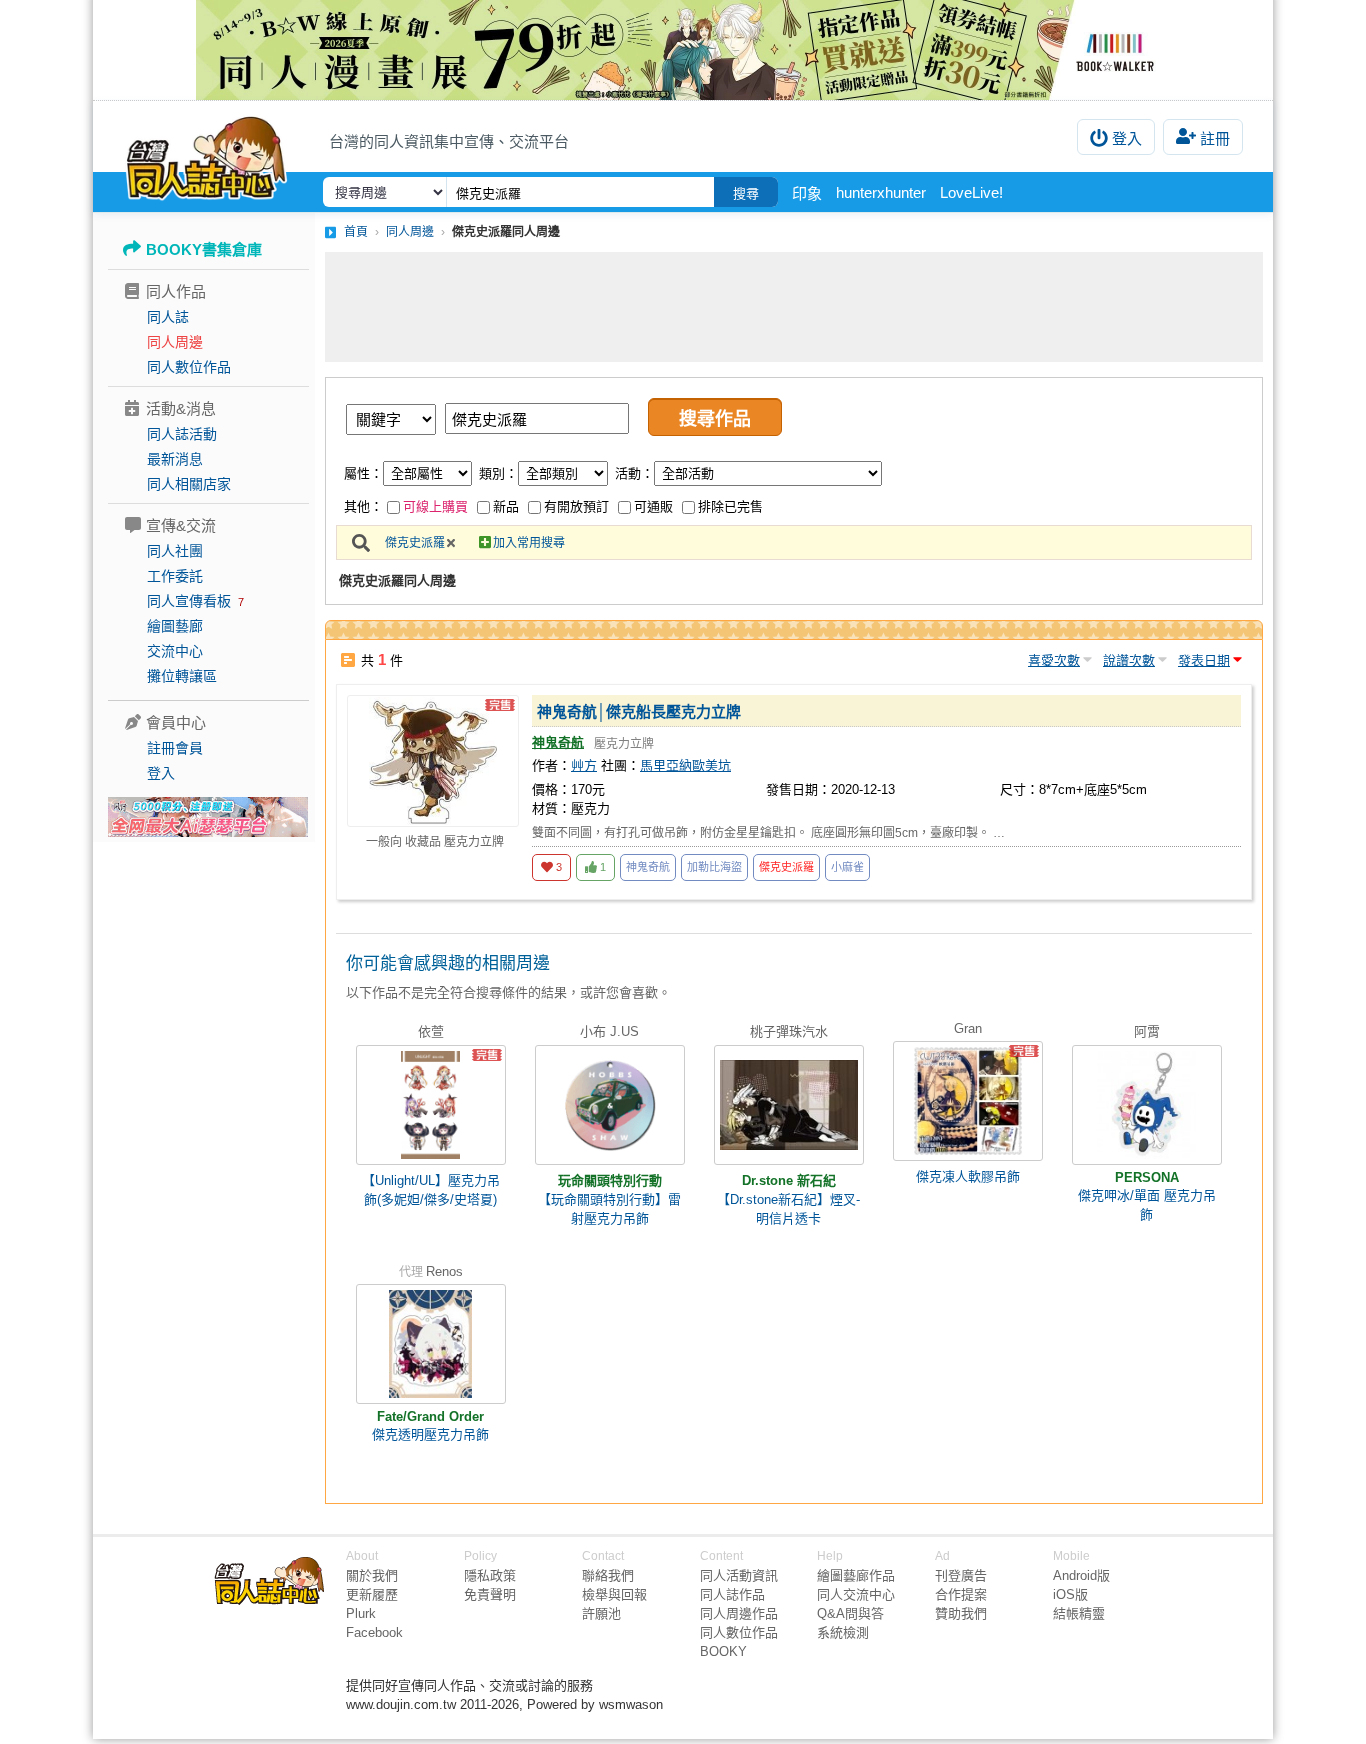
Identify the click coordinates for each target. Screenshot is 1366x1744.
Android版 (1081, 1575)
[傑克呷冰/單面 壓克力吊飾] (1147, 1105)
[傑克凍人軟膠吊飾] (968, 1101)
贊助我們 (961, 1613)
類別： (498, 473)
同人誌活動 (182, 434)
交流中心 (175, 651)
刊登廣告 (961, 1575)
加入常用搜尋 (529, 543)
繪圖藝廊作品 (856, 1575)
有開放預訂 (576, 506)
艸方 (584, 765)
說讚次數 (1129, 660)
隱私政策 (490, 1575)
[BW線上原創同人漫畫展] (683, 50)
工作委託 (175, 576)
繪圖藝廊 (175, 626)
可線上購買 (435, 506)
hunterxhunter (881, 192)
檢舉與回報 (614, 1594)
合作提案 (961, 1594)
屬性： (363, 473)
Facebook (374, 1632)
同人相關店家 (189, 484)
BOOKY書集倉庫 (204, 249)
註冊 (1215, 138)
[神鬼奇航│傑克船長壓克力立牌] (433, 761)
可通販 (653, 506)
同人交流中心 (856, 1594)
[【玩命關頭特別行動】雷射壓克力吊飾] (610, 1105)
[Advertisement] (794, 307)
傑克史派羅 (415, 543)
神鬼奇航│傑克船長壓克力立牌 (639, 711)
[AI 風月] (208, 825)
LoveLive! (971, 192)
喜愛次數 (1054, 660)
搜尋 (746, 193)
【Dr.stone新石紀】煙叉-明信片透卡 (788, 1209)
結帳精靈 (1079, 1613)
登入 (1127, 138)
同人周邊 (175, 342)
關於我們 (372, 1575)
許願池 (601, 1613)
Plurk (361, 1613)
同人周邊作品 (739, 1613)
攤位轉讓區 (182, 676)
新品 (506, 506)
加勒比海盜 (714, 867)
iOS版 (1070, 1594)
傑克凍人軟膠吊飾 (968, 1176)
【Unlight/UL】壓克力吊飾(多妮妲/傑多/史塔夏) (431, 1190)
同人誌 (168, 317)
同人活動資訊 (739, 1575)
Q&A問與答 (850, 1613)
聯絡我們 (608, 1575)
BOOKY (723, 1651)
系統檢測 (843, 1632)
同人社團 (175, 551)
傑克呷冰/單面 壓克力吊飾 (1147, 1205)
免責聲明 (490, 1594)
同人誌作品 (732, 1594)
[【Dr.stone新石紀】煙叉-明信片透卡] (789, 1105)
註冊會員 (175, 748)
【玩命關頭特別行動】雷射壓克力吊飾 (609, 1209)
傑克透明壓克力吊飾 (430, 1434)
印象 (807, 193)
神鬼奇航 (558, 742)
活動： (634, 473)
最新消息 (175, 459)
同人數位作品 (189, 367)
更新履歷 (372, 1594)
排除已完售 (730, 506)
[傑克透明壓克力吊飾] (431, 1344)
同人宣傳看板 (189, 601)
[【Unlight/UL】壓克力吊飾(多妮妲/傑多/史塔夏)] (431, 1105)
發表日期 (1204, 660)
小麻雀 (847, 867)
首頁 (356, 232)
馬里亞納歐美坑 (685, 765)
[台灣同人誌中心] (206, 155)
